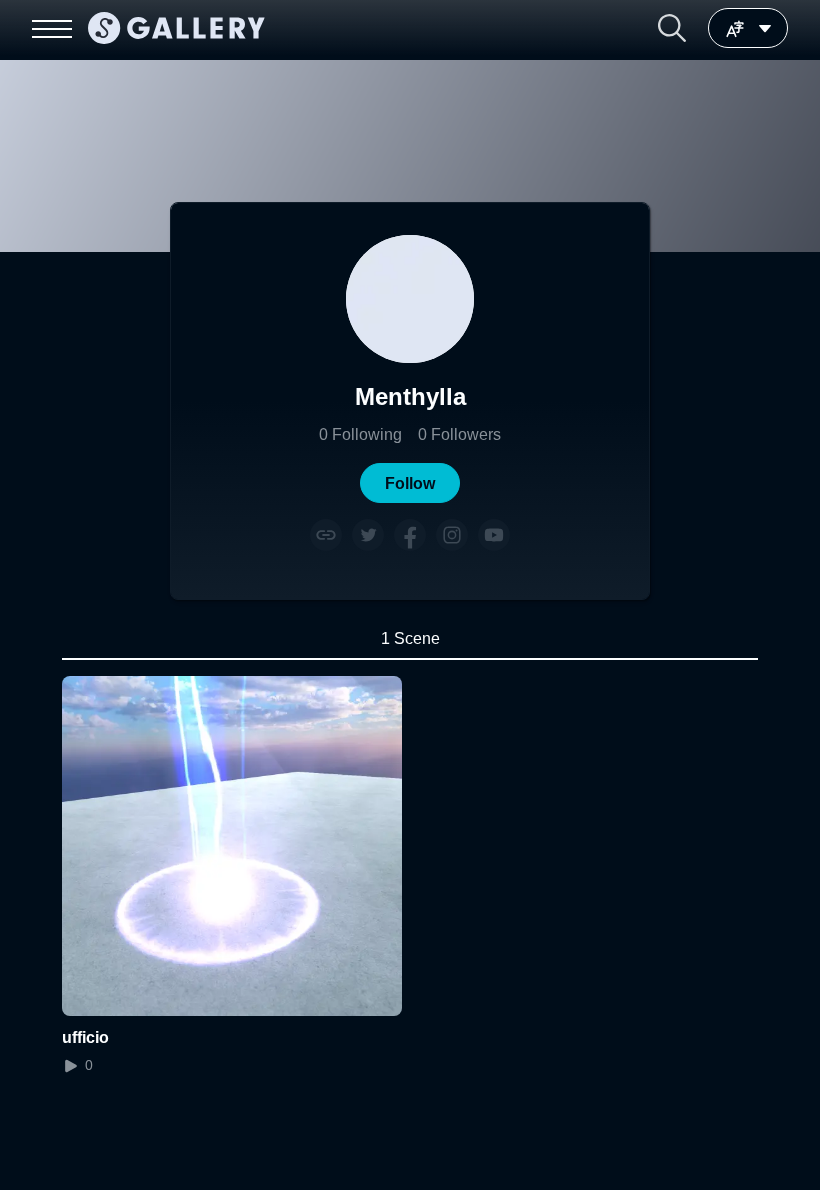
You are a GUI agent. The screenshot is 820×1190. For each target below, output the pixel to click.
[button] (672, 28)
